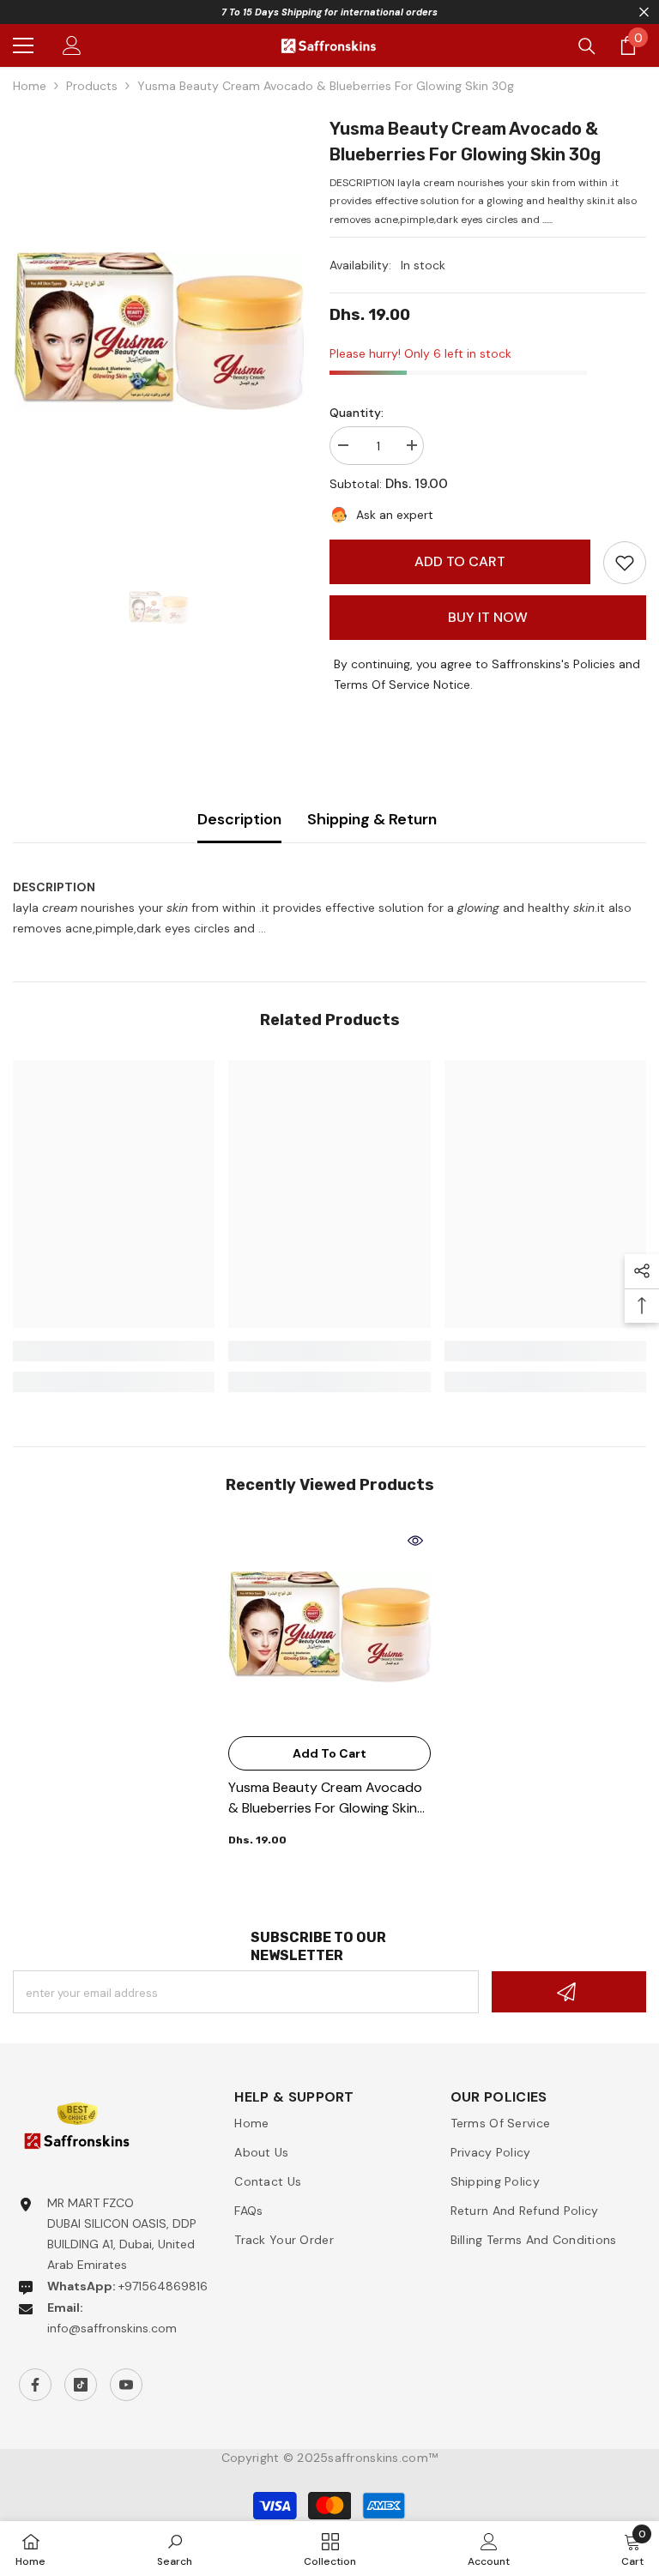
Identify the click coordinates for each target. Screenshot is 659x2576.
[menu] (23, 45)
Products (92, 86)
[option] (158, 331)
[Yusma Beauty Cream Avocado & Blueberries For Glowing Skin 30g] (329, 1626)
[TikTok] (81, 2385)
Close (644, 12)
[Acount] (72, 45)
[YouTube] (126, 2385)
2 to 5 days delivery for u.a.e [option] (329, 12)
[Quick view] (415, 1541)
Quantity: (357, 413)
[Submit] (569, 1992)
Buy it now (488, 617)
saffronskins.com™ (383, 2458)
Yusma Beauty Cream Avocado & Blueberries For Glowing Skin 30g (325, 1798)
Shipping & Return (372, 819)
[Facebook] (35, 2385)
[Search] (587, 46)
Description (239, 819)
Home (30, 86)
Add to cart (460, 561)
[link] (625, 563)
